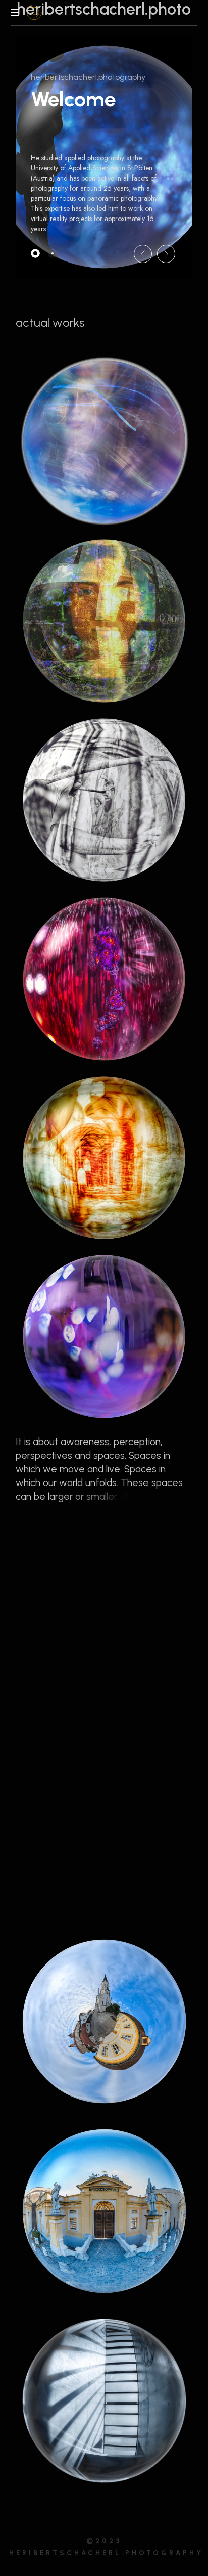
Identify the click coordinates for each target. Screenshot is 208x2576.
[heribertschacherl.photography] (35, 13)
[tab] (35, 253)
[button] (143, 254)
